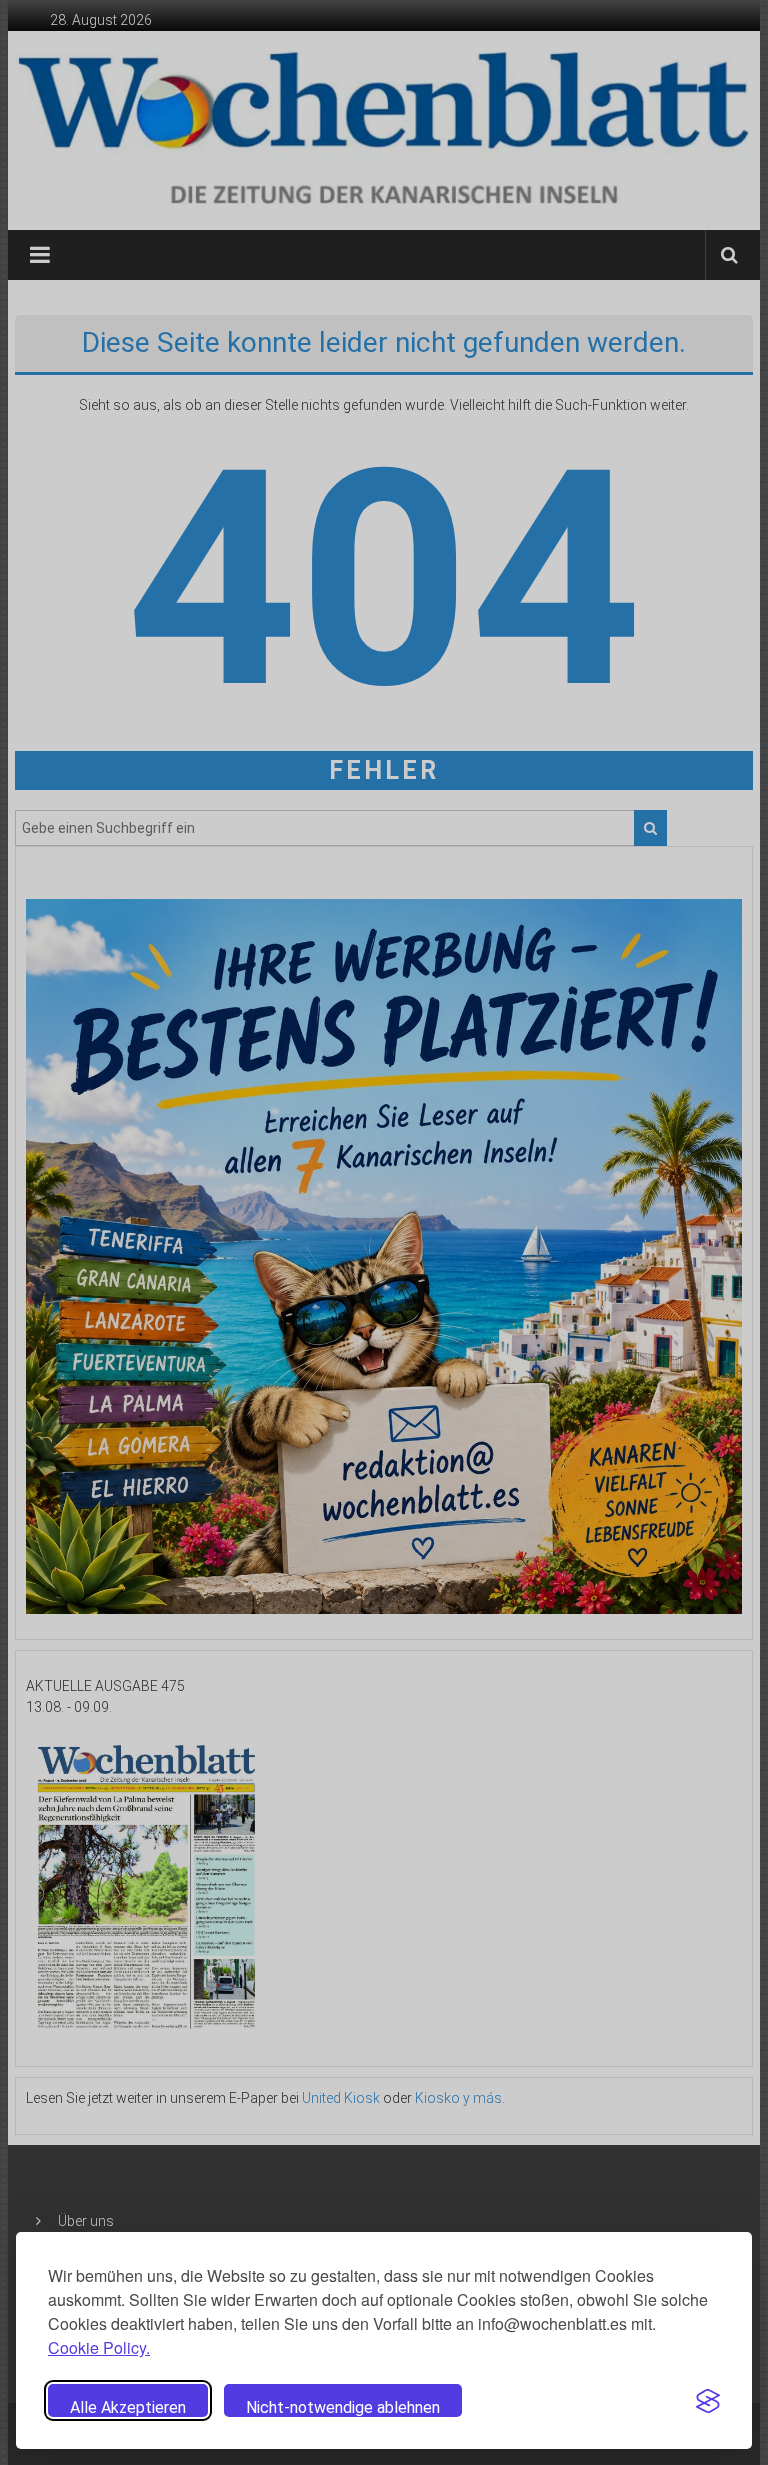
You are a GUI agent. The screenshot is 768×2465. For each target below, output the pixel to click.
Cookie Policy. (99, 2347)
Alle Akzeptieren (128, 2407)
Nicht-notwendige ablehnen (343, 2407)
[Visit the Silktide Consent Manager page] (708, 2401)
